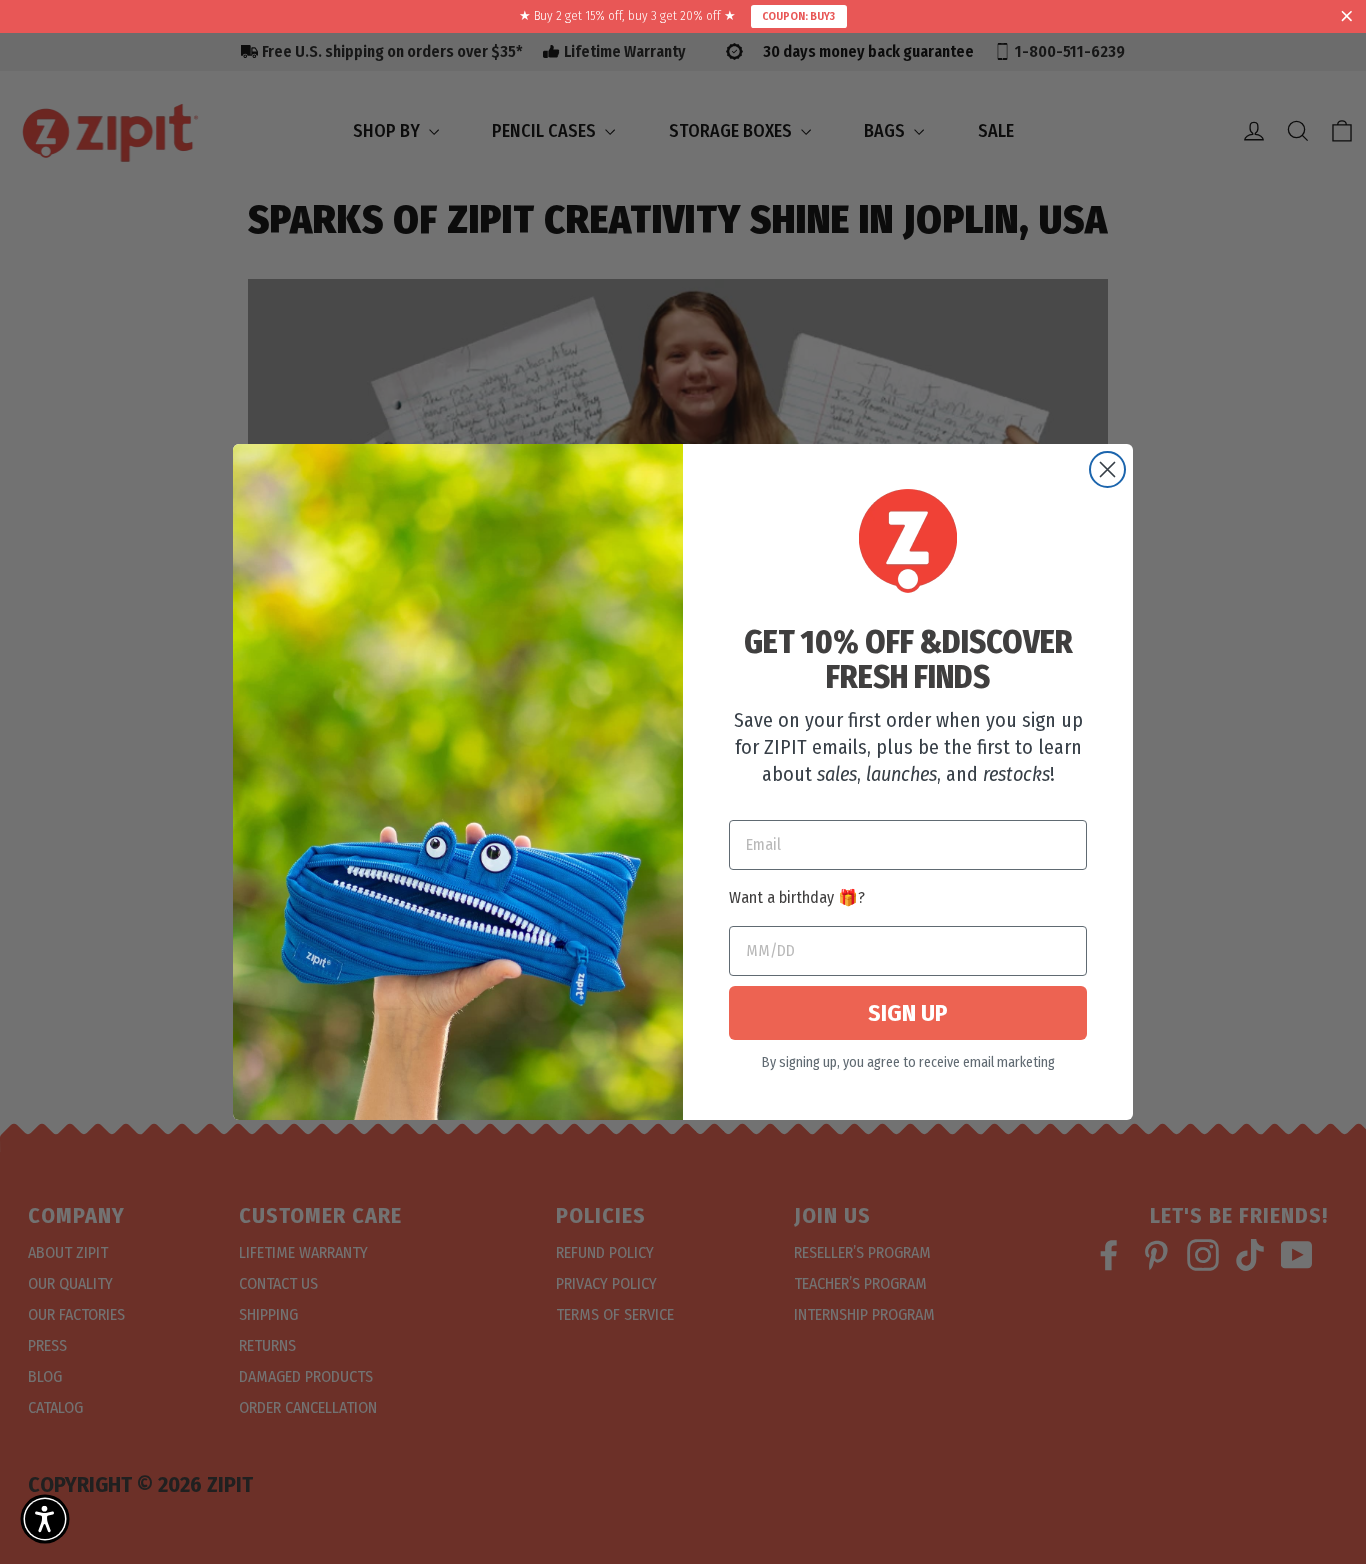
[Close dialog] (1107, 469)
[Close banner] (1347, 17)
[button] (45, 1519)
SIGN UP (908, 1013)
